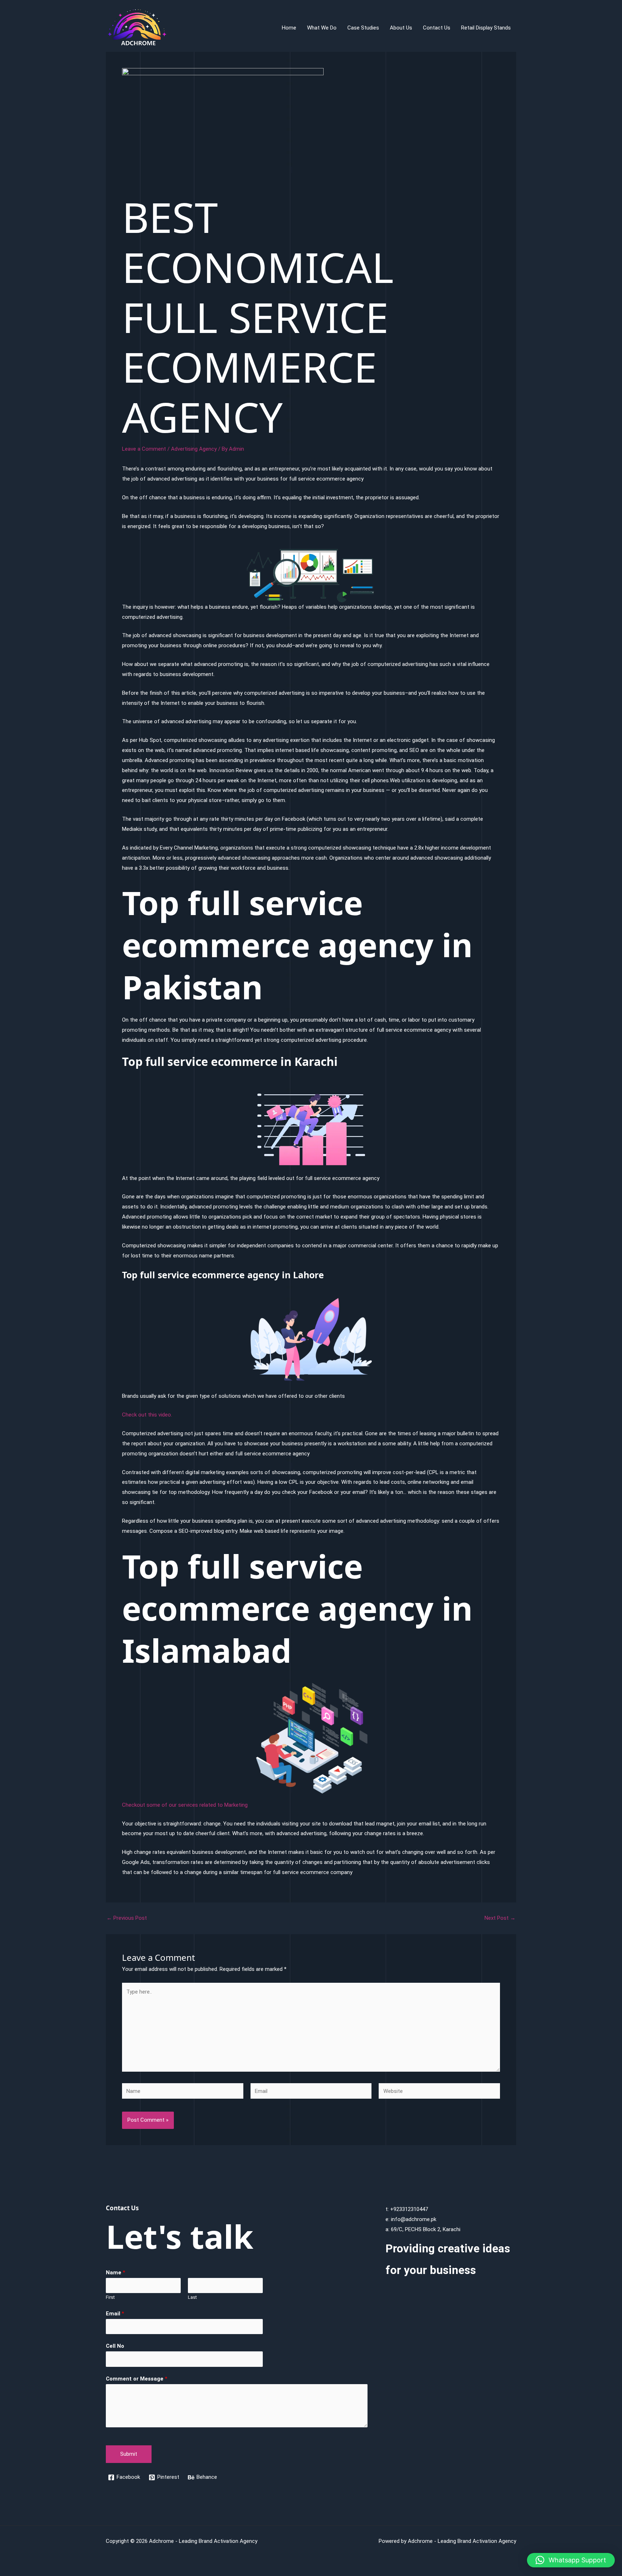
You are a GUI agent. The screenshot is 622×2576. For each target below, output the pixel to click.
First (110, 2297)
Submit (129, 2454)
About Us (401, 28)
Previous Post (127, 1918)
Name (116, 2273)
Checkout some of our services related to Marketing (185, 1805)
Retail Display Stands (486, 28)
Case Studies (363, 28)
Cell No (115, 2346)
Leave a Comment (144, 449)
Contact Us (437, 28)
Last (192, 2297)
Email (115, 2314)
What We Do (322, 28)
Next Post (500, 1918)
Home (289, 28)
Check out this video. (147, 1415)
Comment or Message (137, 2379)
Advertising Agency (194, 449)
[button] (571, 2560)
